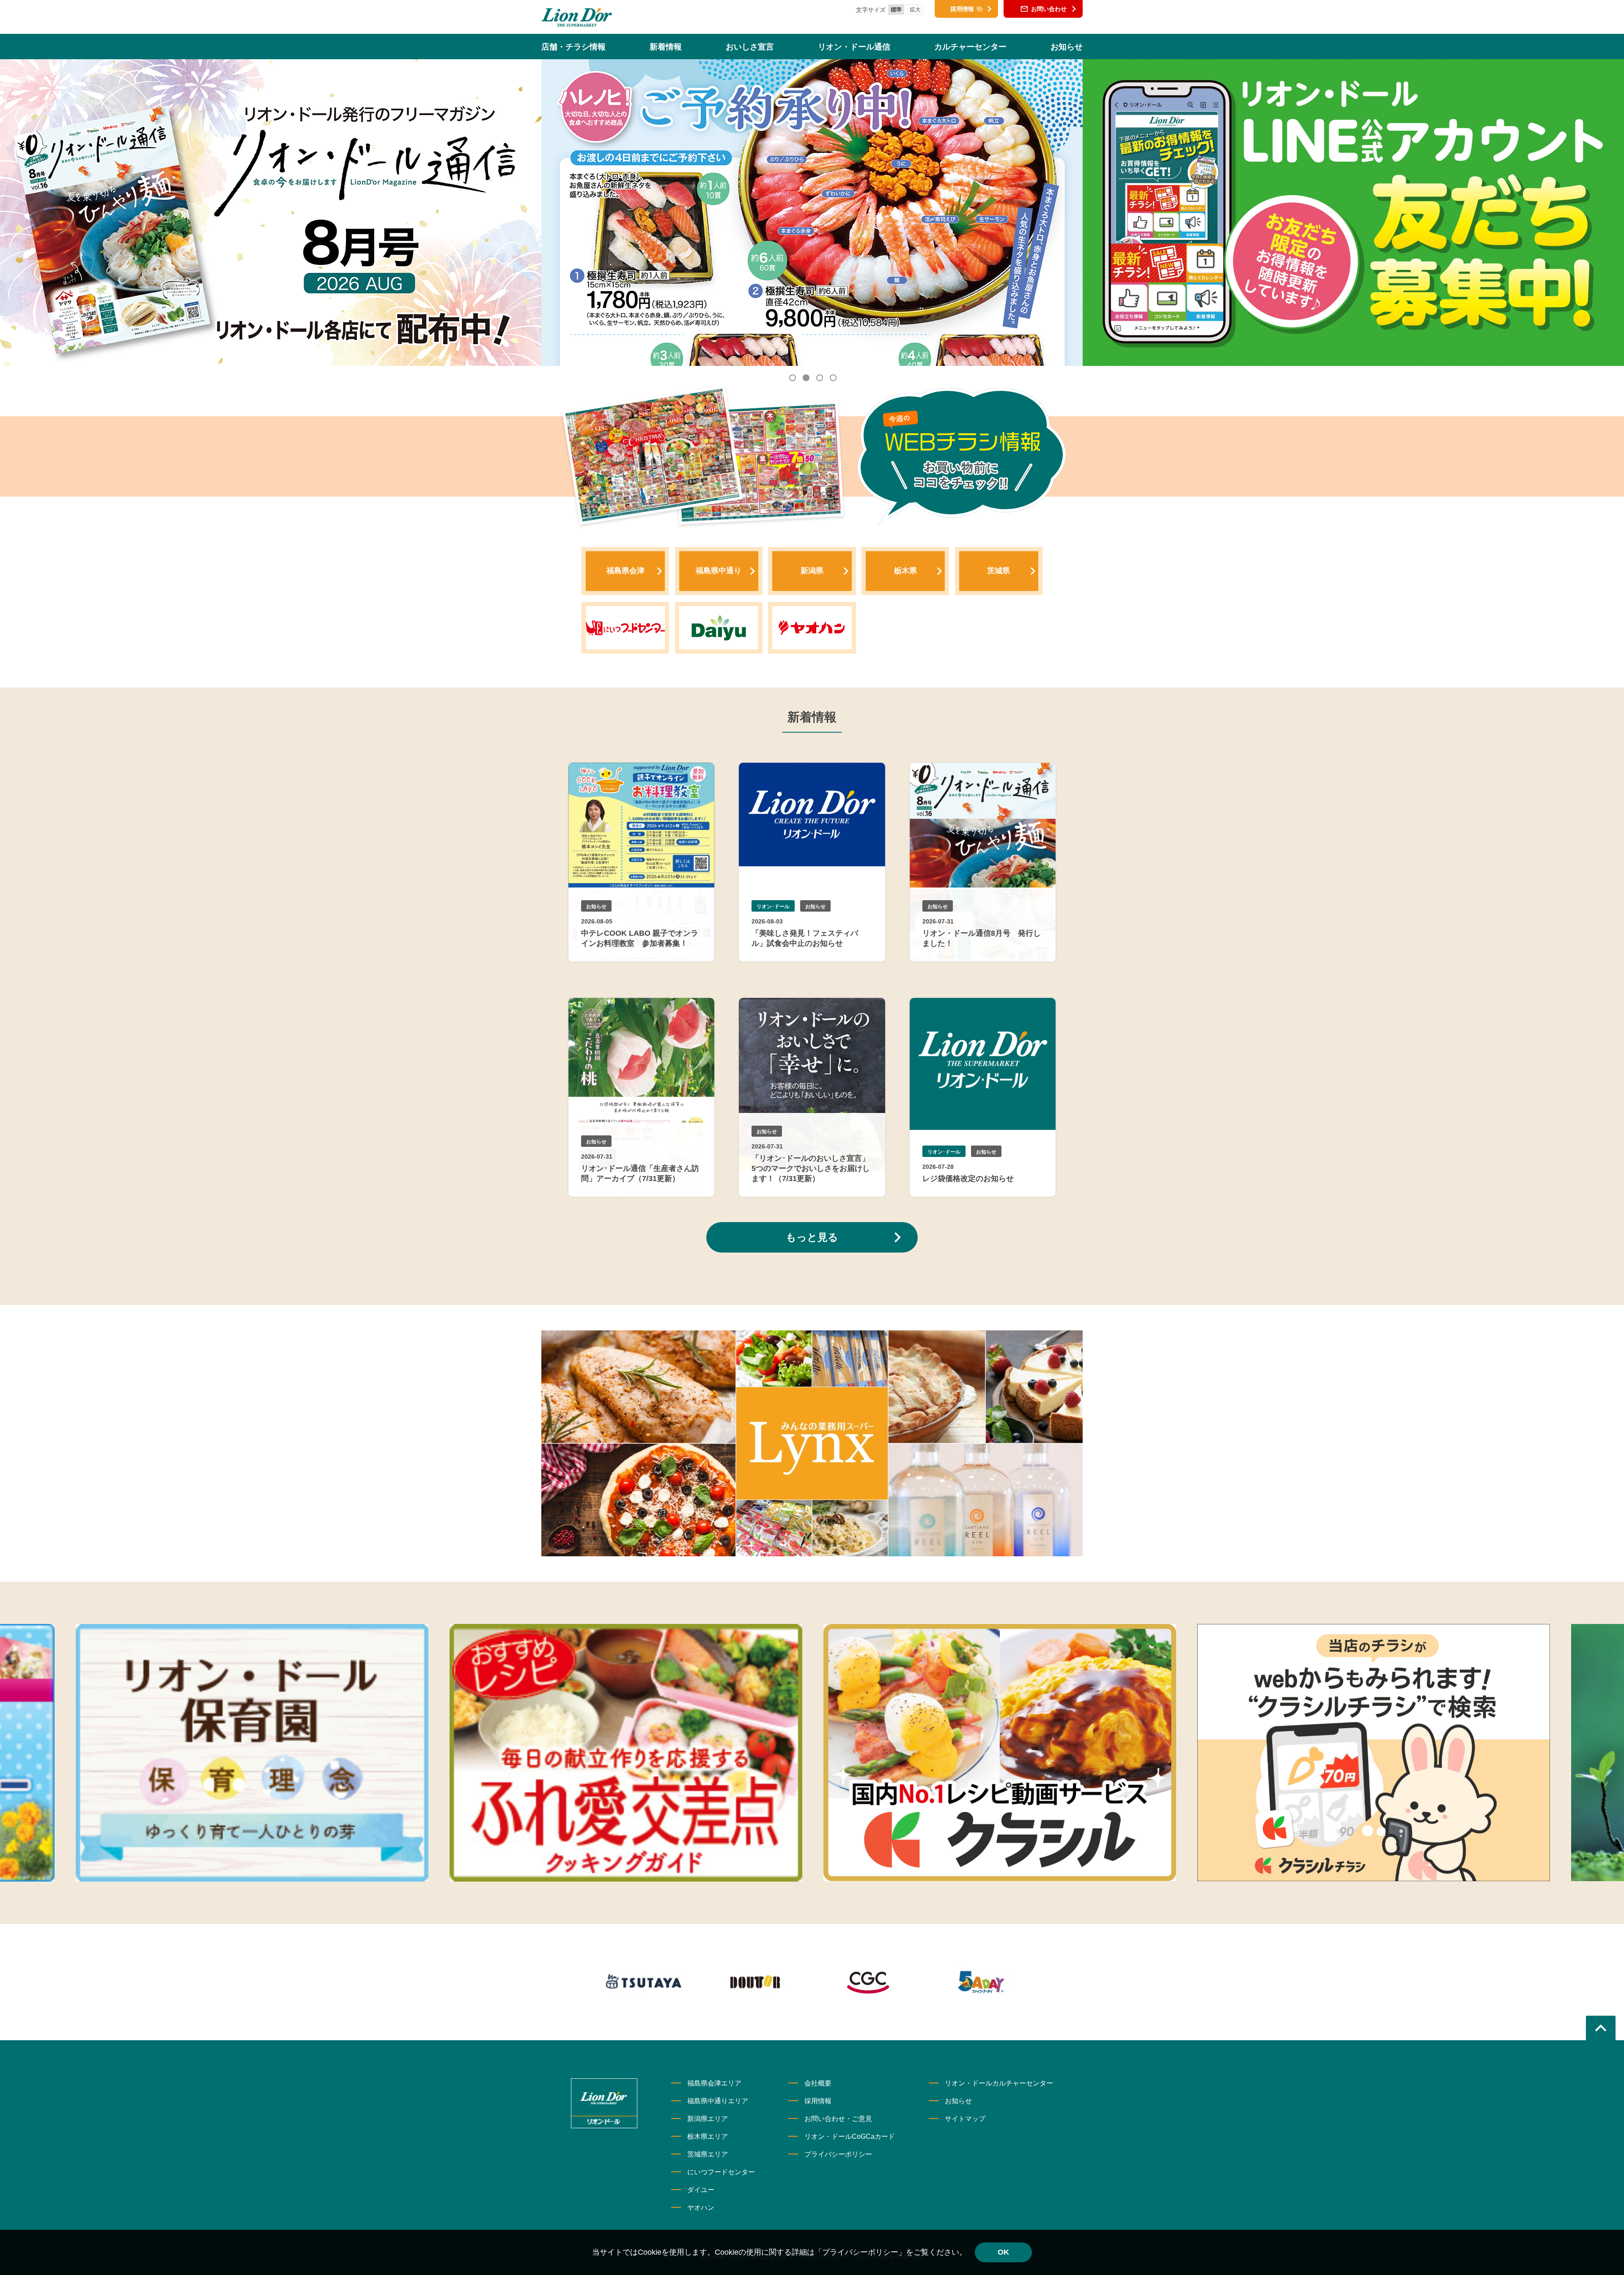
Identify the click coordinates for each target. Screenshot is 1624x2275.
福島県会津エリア (714, 2083)
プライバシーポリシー (838, 2154)
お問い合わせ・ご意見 (838, 2119)
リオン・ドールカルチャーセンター (999, 2083)
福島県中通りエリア (718, 2101)
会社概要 (818, 2083)
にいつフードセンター (721, 2172)
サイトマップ (965, 2119)
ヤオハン (701, 2208)
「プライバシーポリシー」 (860, 2252)
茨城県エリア (708, 2154)
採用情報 (818, 2101)
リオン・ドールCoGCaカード (850, 2136)
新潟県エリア (708, 2119)
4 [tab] (832, 377)
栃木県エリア (708, 2136)
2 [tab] (805, 377)
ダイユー (701, 2190)
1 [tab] (792, 377)
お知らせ (958, 2101)
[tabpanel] (812, 213)
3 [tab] (819, 377)
